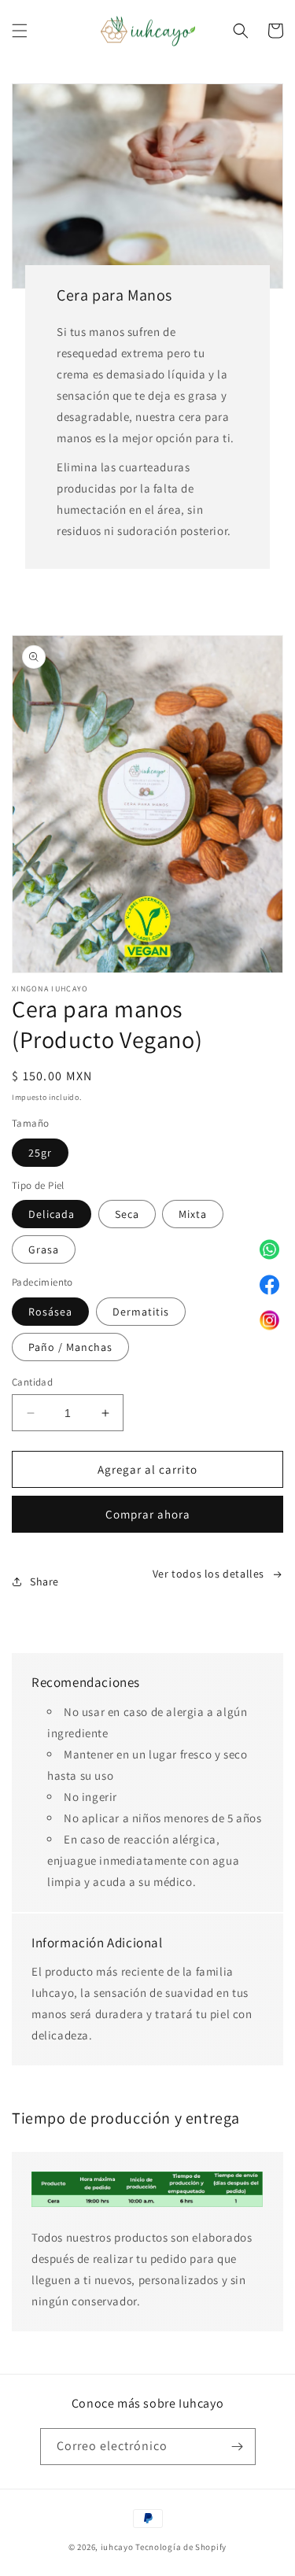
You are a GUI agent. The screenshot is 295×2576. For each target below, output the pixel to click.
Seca (127, 1214)
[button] (20, 31)
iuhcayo (117, 2547)
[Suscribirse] (238, 2447)
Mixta (193, 1214)
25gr (40, 1153)
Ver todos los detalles (208, 1574)
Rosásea (50, 1312)
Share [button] (44, 1581)
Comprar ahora (148, 1514)
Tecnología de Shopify (181, 2547)
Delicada (52, 1214)
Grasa (44, 1249)
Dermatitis (141, 1312)
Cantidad (32, 1382)
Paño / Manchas (70, 1347)
